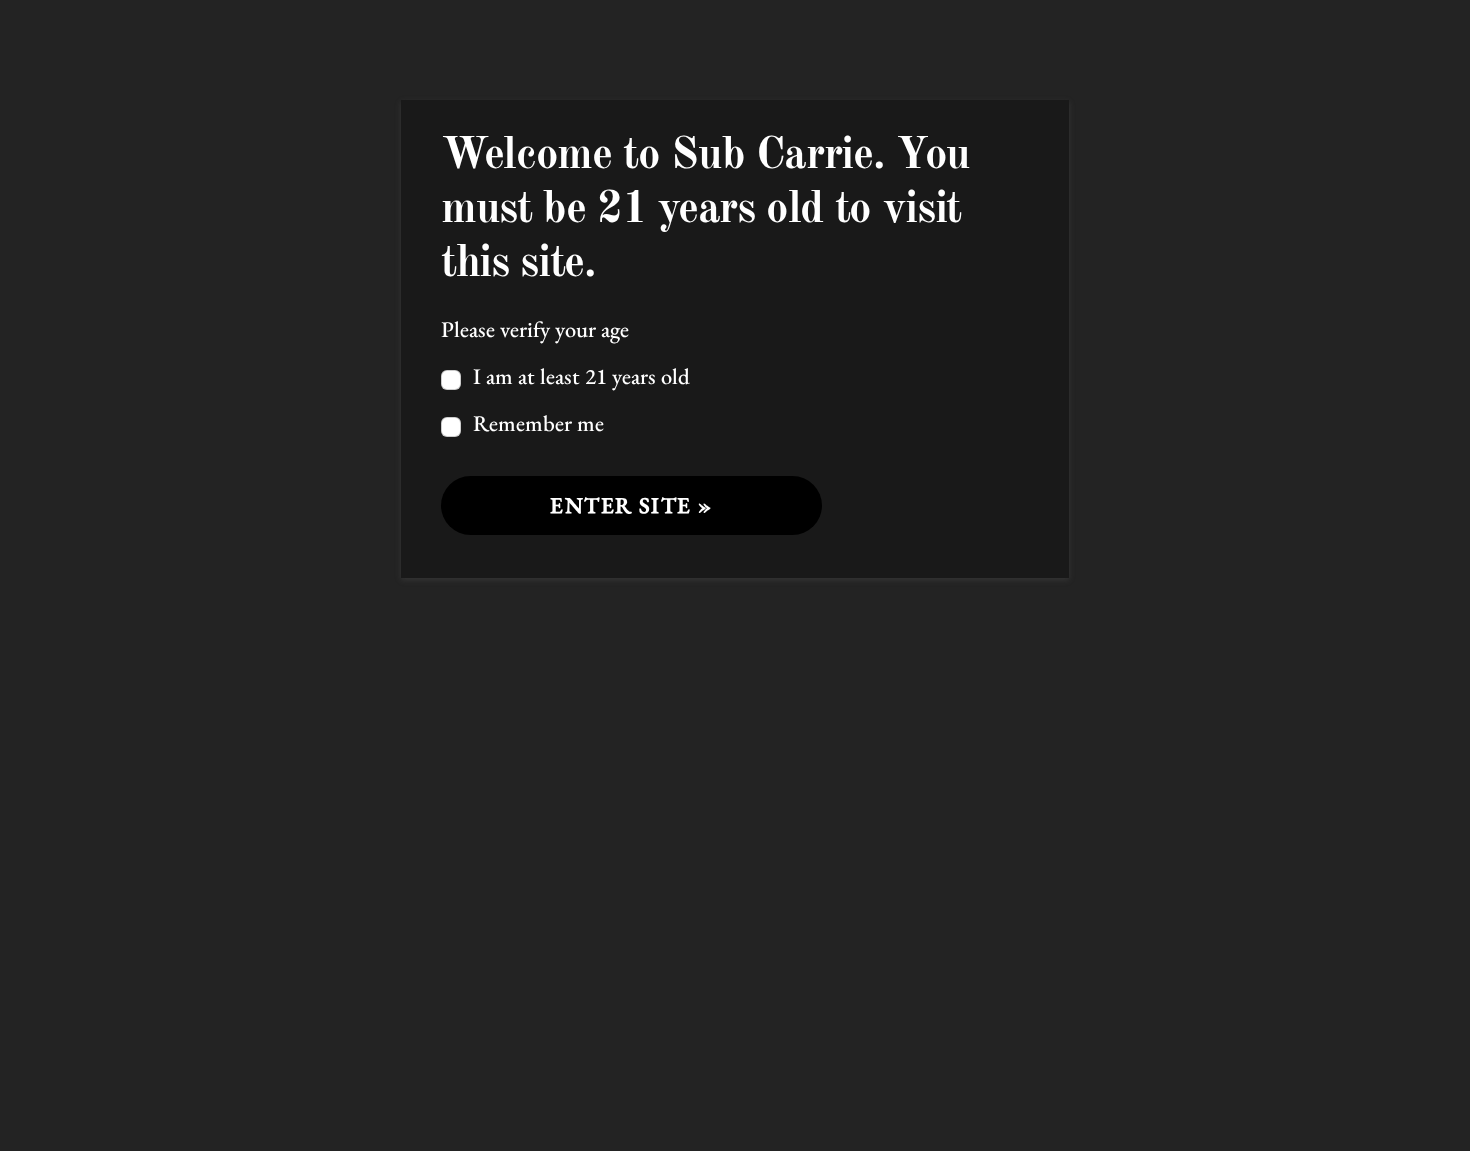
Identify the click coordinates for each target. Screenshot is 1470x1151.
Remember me (536, 423)
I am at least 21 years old (579, 376)
